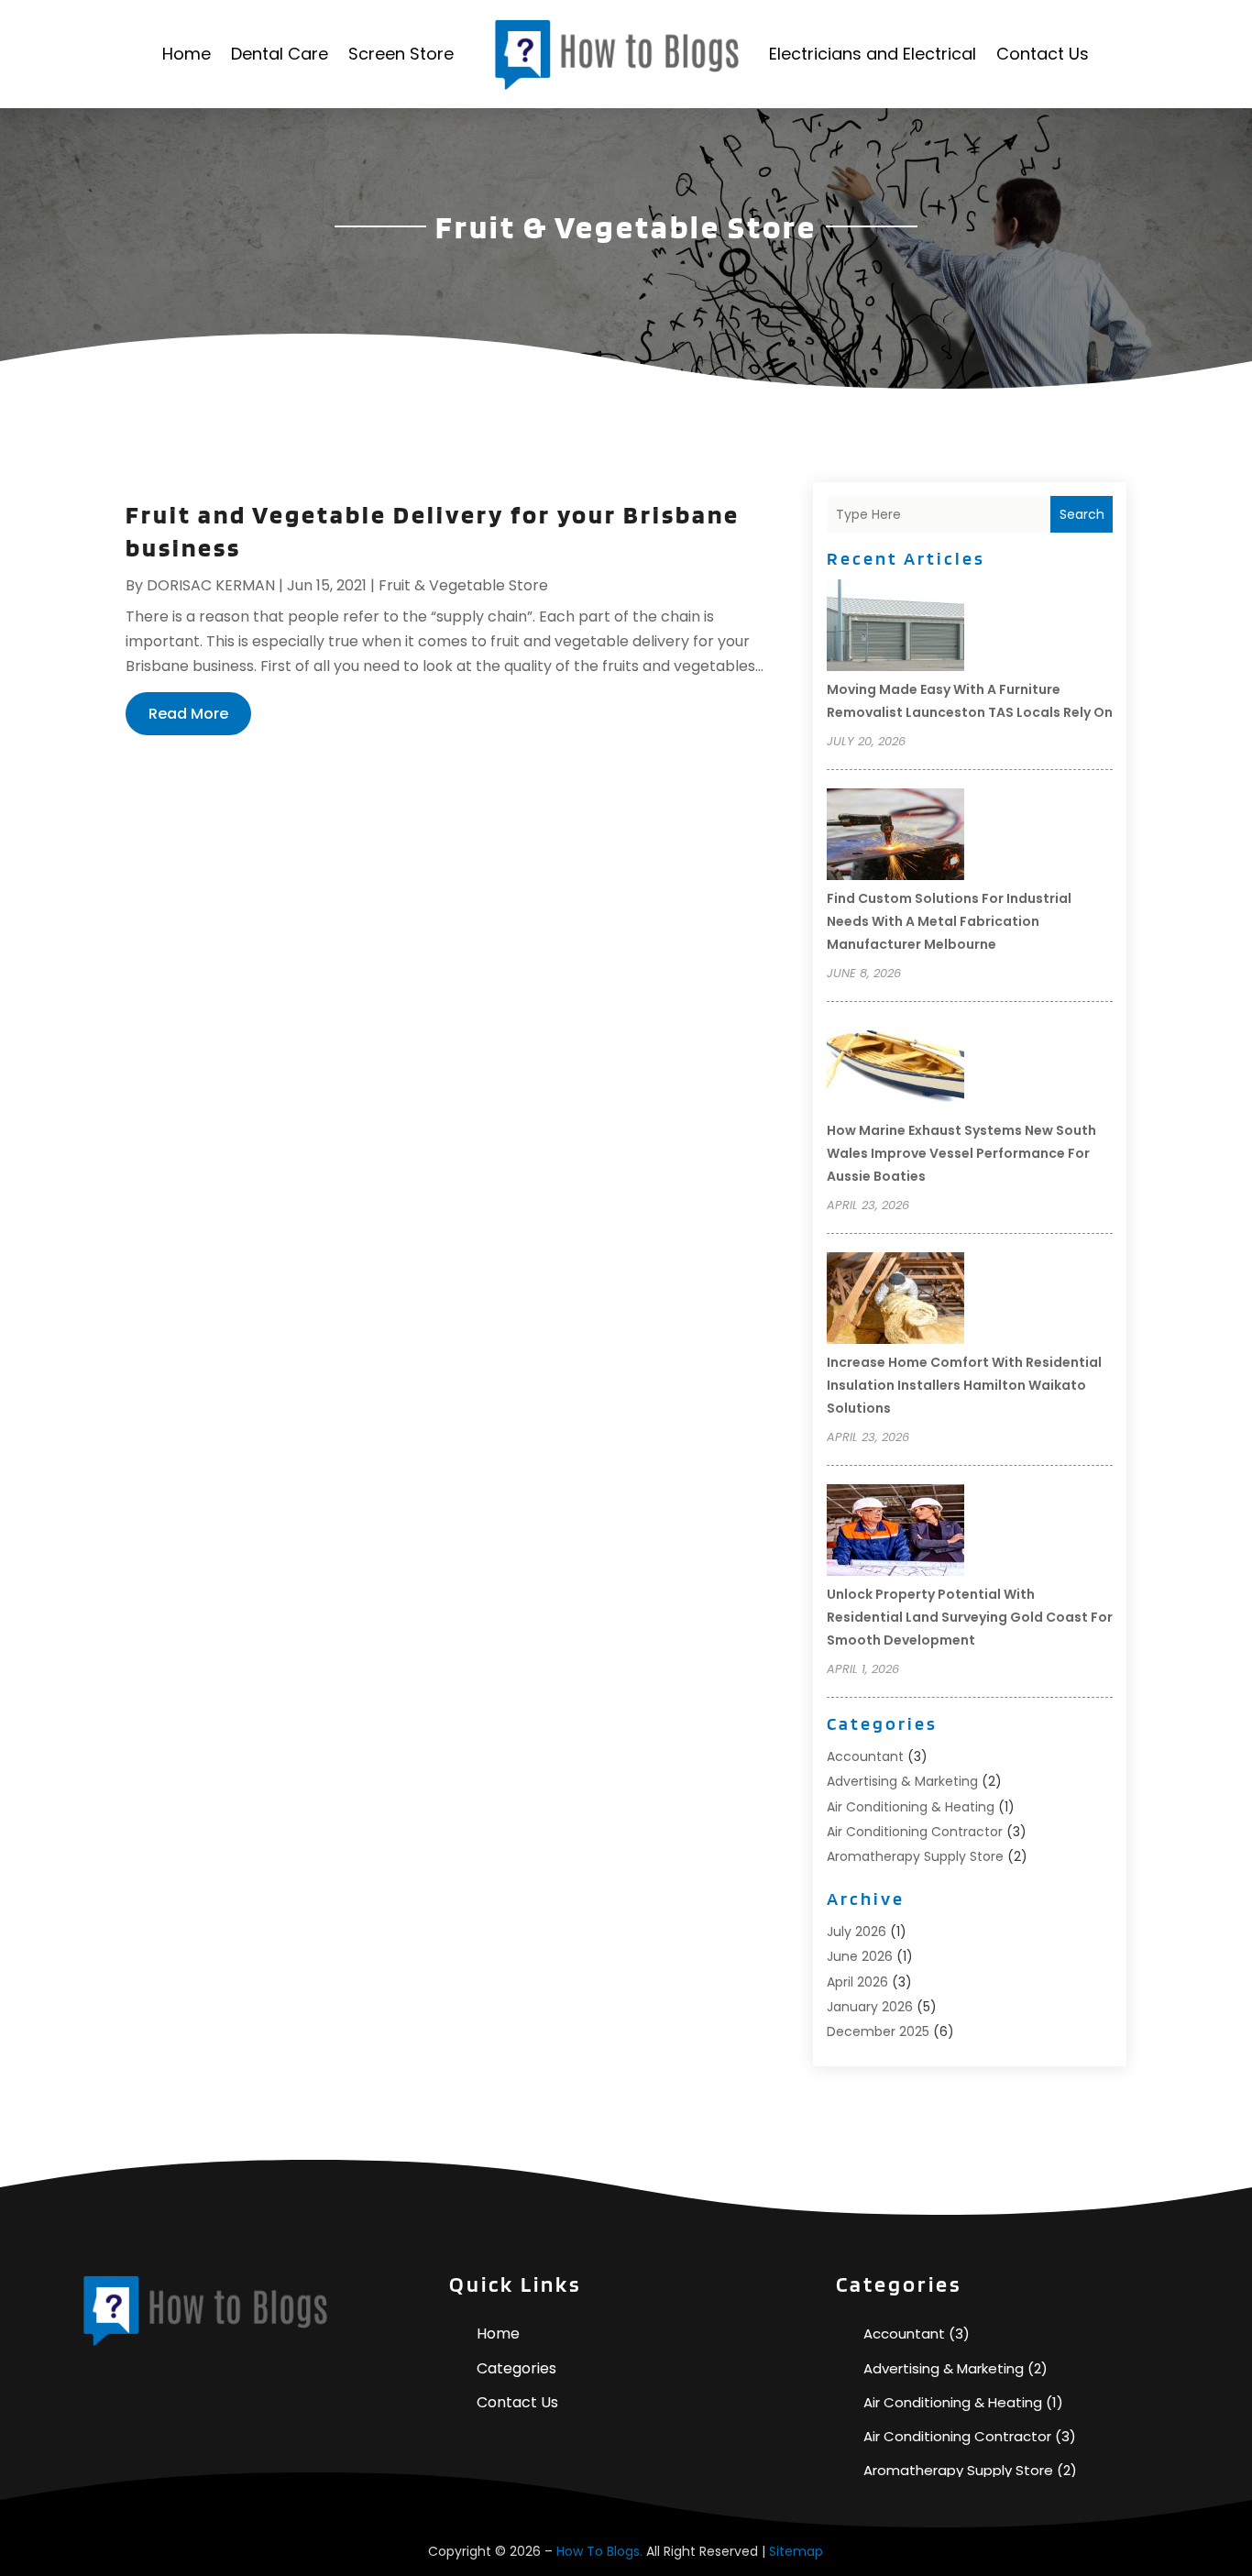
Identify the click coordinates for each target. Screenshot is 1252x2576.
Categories (516, 2368)
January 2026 (870, 2007)
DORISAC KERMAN (211, 585)
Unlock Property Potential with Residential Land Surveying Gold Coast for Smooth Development (970, 1617)
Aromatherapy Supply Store (915, 1856)
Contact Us (1043, 54)
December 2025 (878, 2031)
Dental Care (280, 54)
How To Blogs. (599, 2551)
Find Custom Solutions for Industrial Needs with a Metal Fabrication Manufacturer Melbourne (949, 921)
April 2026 (857, 1982)
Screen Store (401, 54)
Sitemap (796, 2551)
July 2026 (857, 1932)
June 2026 (860, 1956)
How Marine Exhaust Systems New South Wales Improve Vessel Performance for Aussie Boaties (961, 1153)
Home (187, 54)
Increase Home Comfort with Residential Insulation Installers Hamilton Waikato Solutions (964, 1385)
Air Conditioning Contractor (915, 1832)
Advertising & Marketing (902, 1781)
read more (188, 714)
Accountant (865, 1756)
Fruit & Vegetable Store (463, 585)
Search (1082, 514)
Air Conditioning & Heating (911, 1807)
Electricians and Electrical (873, 54)
